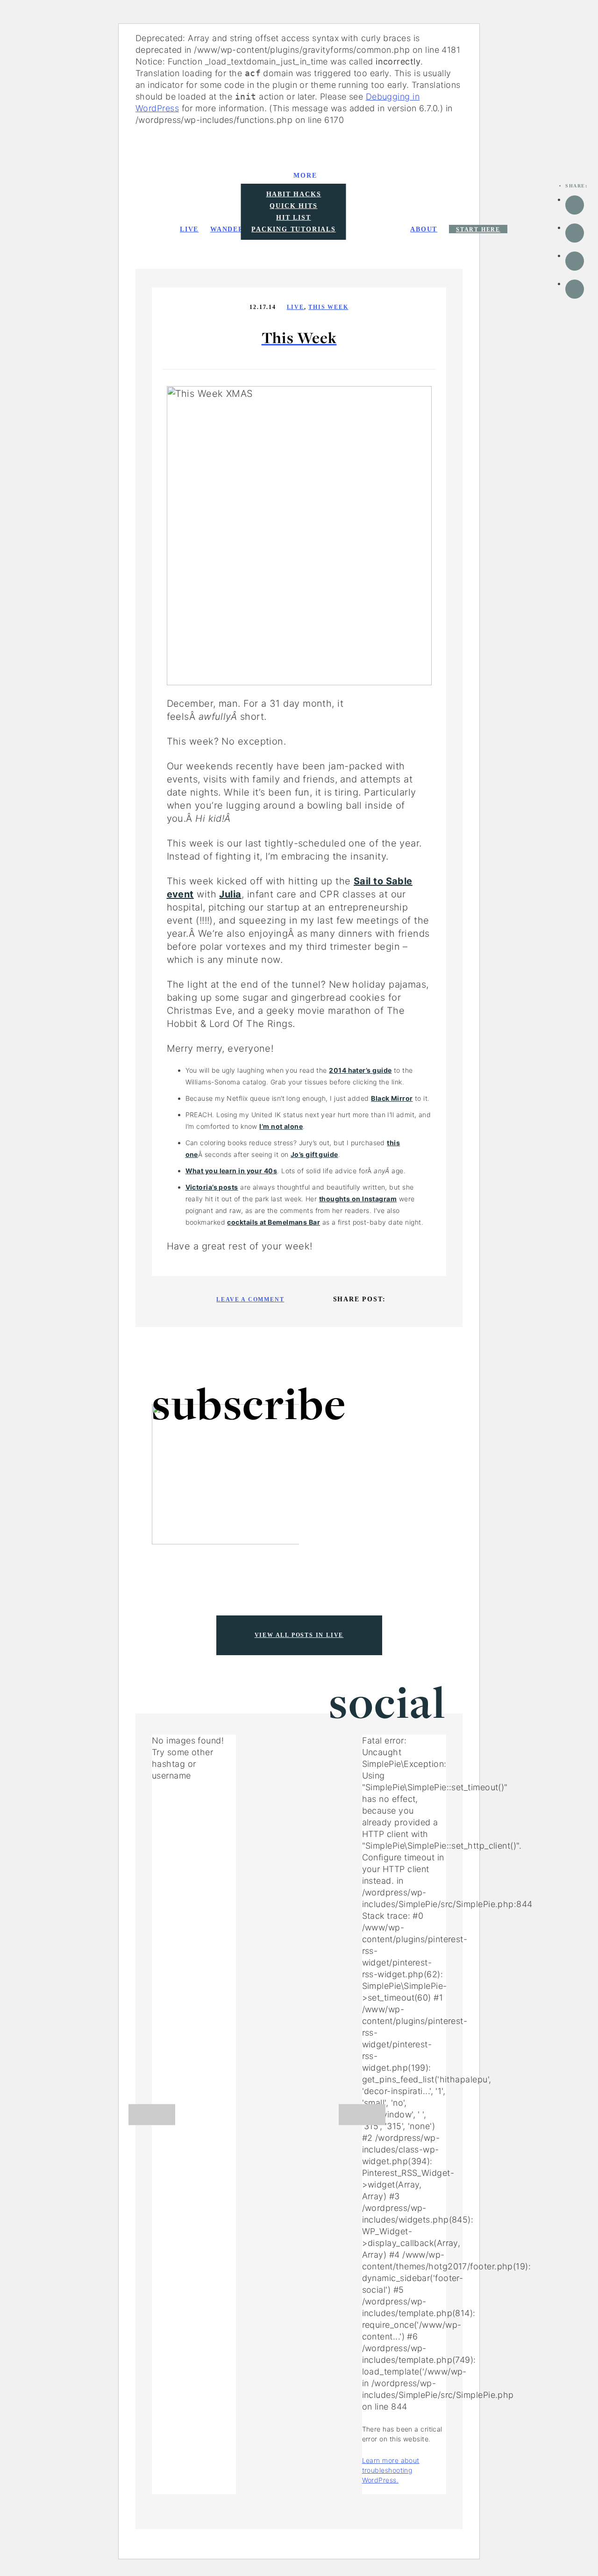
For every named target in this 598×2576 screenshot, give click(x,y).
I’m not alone (281, 1126)
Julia (230, 894)
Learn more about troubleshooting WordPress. (391, 2470)
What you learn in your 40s (231, 1171)
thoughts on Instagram (358, 1199)
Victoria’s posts (212, 1187)
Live (295, 307)
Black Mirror (392, 1098)
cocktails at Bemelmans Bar (274, 1222)
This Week (328, 307)
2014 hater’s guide (360, 1070)
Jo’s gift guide (314, 1154)
